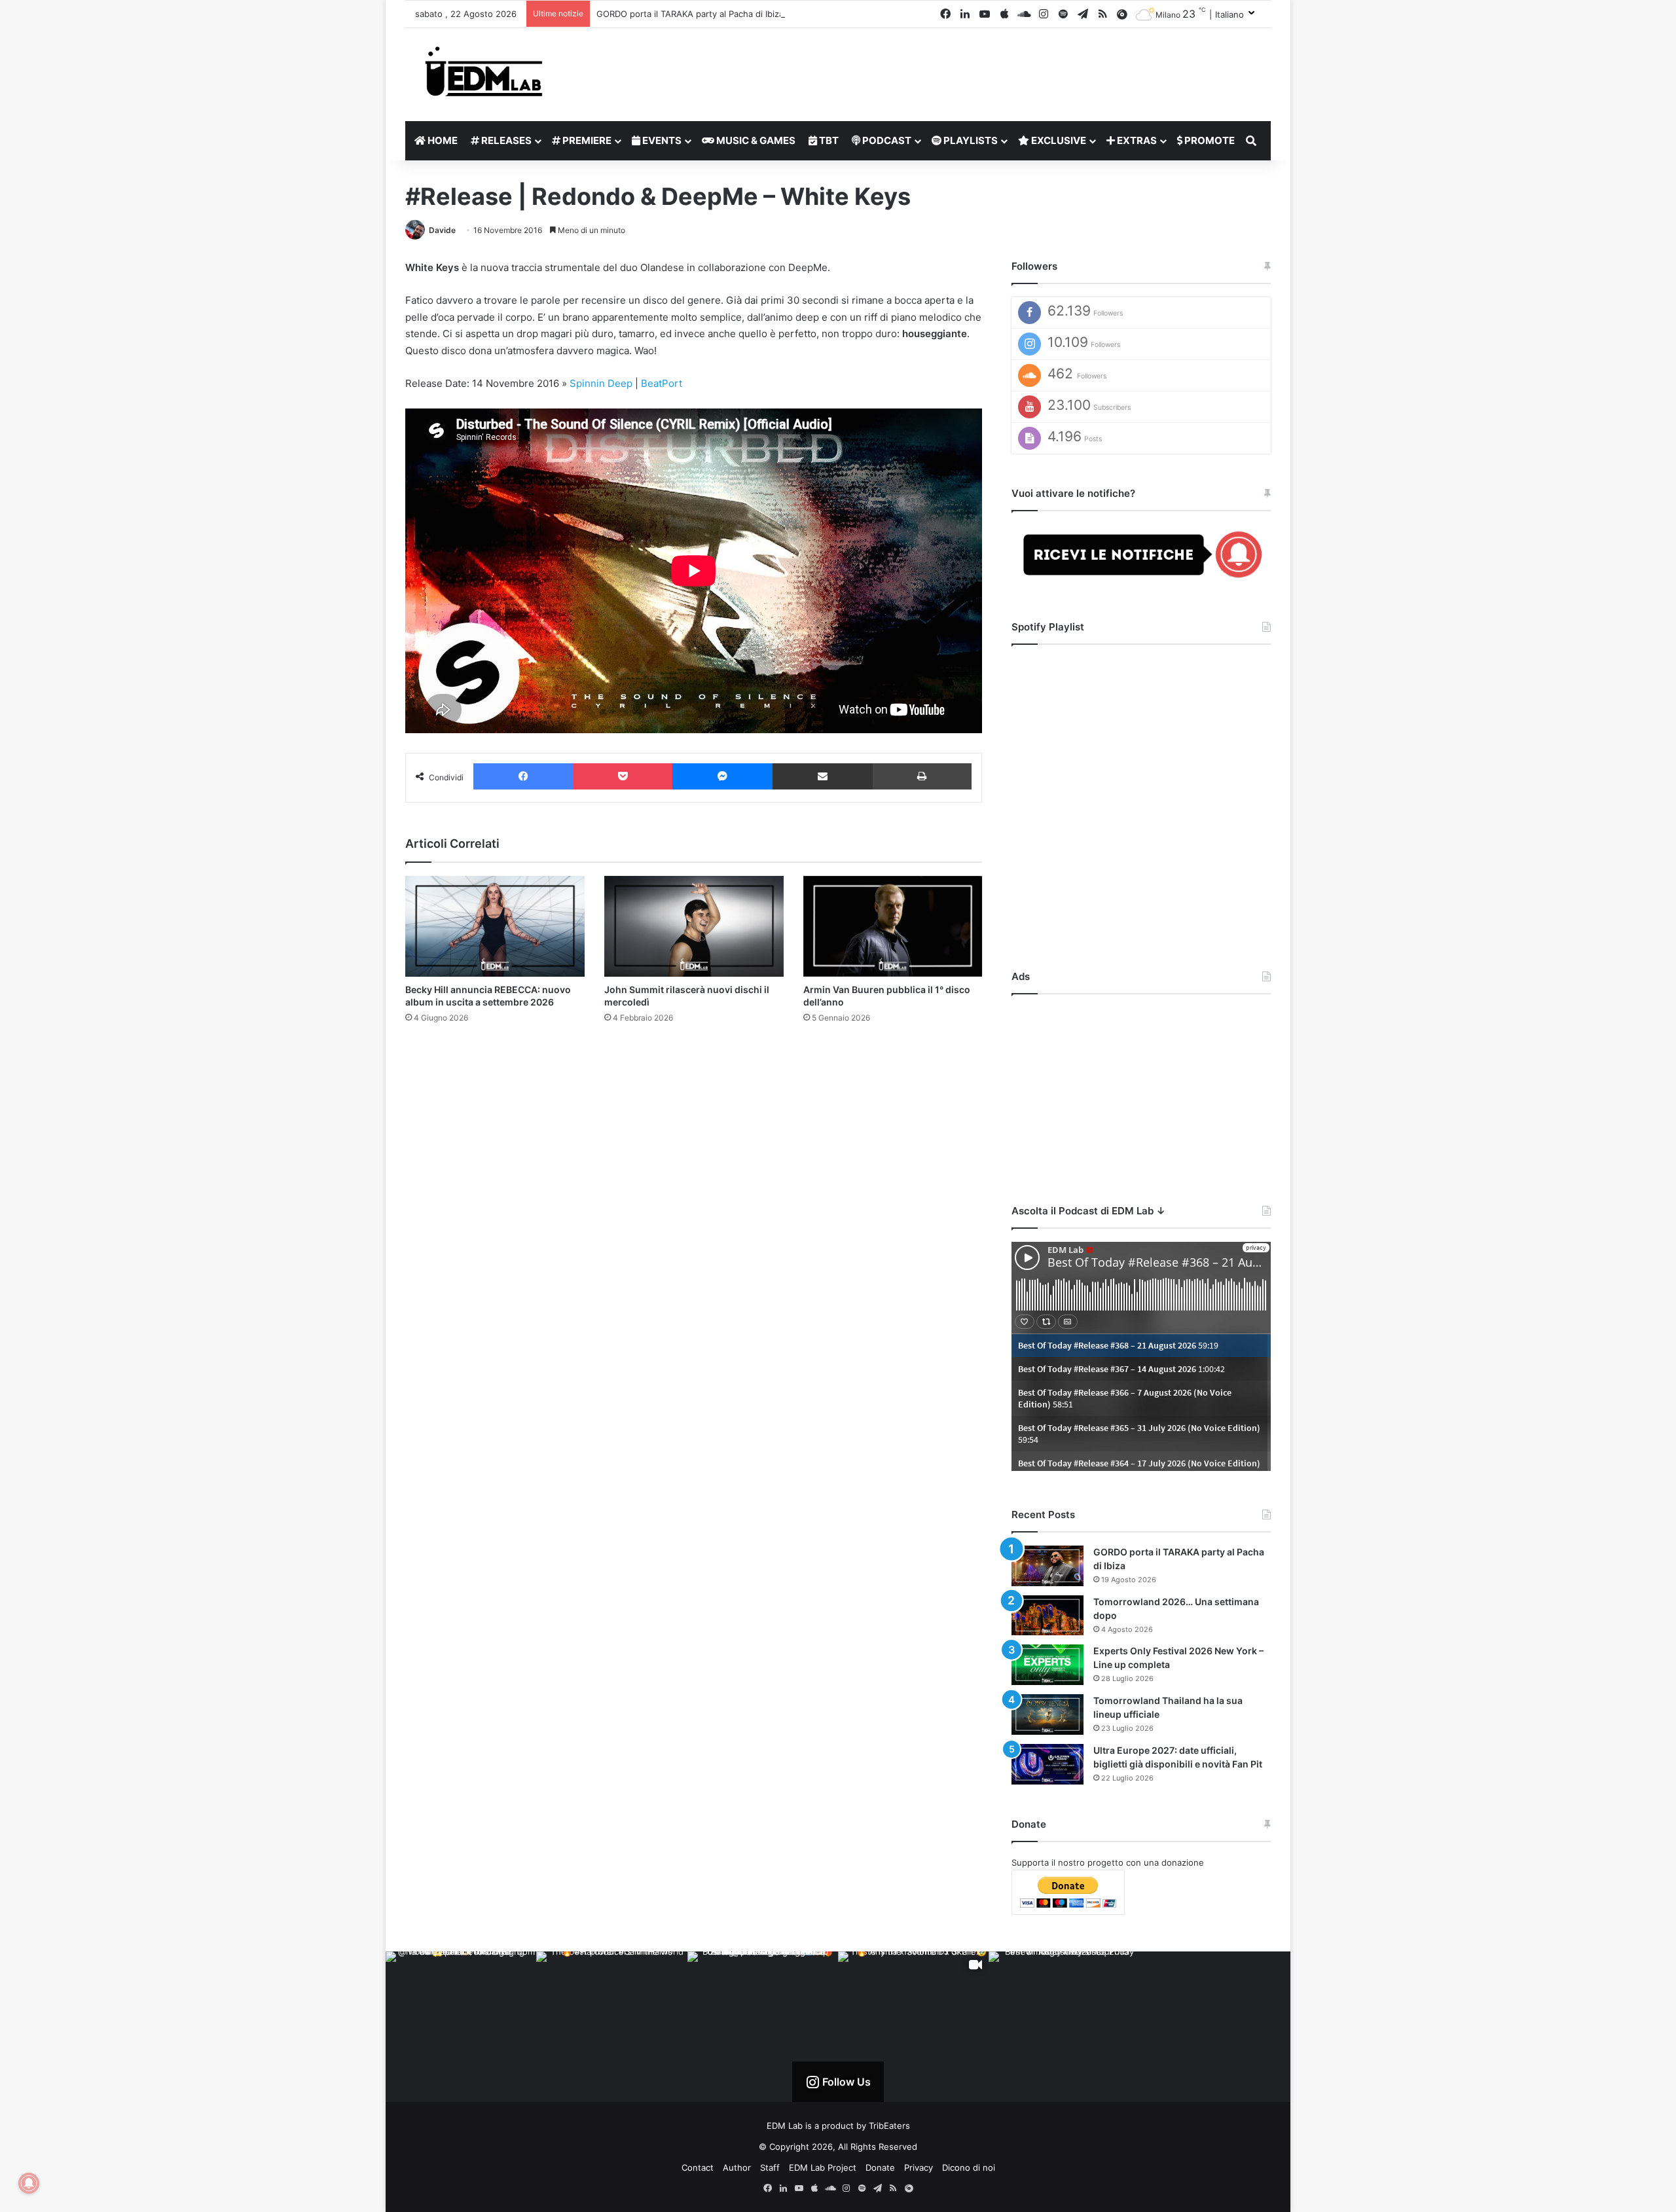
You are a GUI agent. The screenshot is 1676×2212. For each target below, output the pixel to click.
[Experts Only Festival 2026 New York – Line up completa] (1047, 1665)
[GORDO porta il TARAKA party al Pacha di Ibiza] (1047, 1566)
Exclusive (1058, 140)
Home (442, 140)
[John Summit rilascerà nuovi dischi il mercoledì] (694, 926)
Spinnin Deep (601, 383)
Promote (1209, 140)
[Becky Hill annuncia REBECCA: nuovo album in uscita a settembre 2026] (495, 926)
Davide (442, 230)
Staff (770, 2167)
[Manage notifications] (29, 2183)
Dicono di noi (969, 2167)
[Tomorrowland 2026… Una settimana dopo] (1047, 1616)
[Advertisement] (1141, 1089)
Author (737, 2167)
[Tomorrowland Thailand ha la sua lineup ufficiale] (1047, 1714)
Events (661, 140)
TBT (828, 140)
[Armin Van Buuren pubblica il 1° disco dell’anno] (893, 926)
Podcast (886, 140)
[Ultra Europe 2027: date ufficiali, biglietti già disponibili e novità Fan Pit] (1047, 1764)
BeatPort (662, 383)
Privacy (919, 2167)
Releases (505, 140)
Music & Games (755, 140)
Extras (1136, 140)
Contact (698, 2167)
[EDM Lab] (484, 71)
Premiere (586, 140)
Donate (880, 2167)
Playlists (970, 140)
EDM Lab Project (823, 2167)
